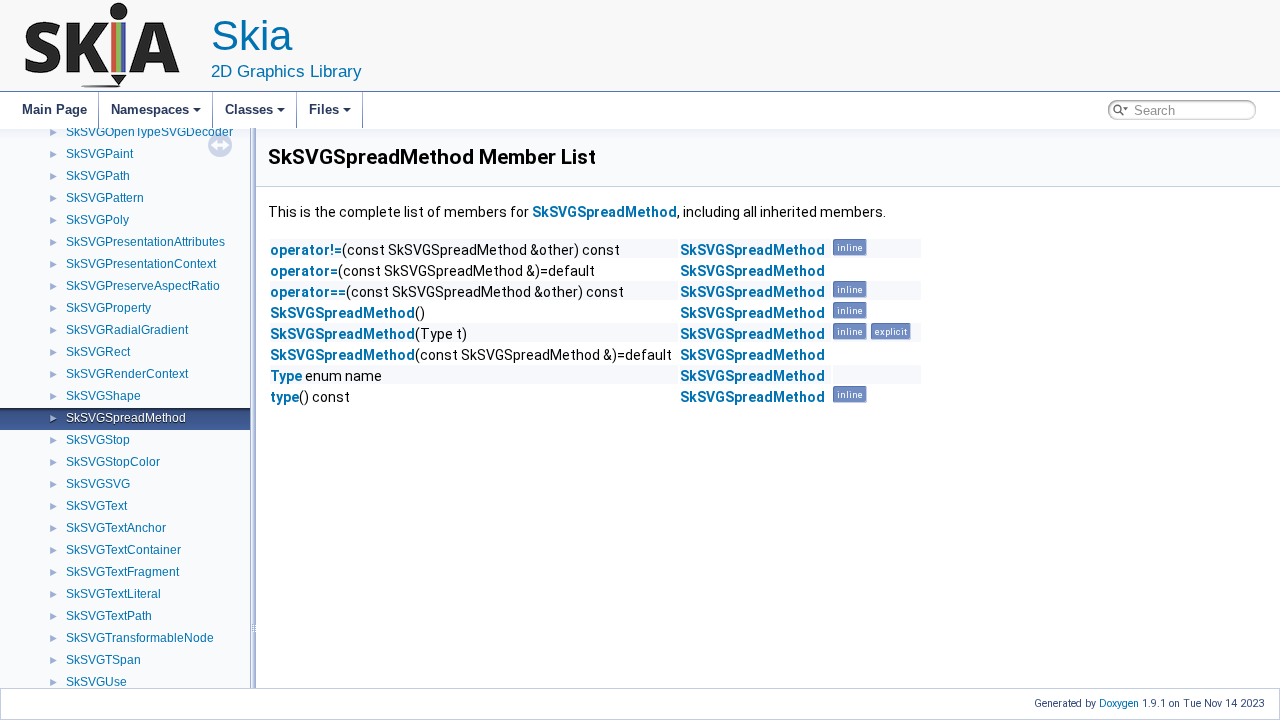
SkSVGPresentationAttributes (145, 242)
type (284, 397)
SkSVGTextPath (109, 616)
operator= (304, 271)
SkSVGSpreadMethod (126, 418)
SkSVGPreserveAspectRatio (143, 286)
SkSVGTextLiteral (113, 594)
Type (286, 376)
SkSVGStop (98, 440)
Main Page (54, 109)
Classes (249, 109)
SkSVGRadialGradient (127, 330)
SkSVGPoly (97, 220)
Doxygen (1119, 703)
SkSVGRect (98, 352)
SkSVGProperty (108, 308)
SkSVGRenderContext (127, 374)
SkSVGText (96, 506)
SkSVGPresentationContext (141, 264)
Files (324, 109)
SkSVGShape (103, 396)
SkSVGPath (98, 176)
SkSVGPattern (105, 198)
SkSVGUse (96, 682)
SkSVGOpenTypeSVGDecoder (149, 132)
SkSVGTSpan (103, 660)
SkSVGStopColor (113, 462)
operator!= (306, 250)
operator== (308, 292)
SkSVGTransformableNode (140, 638)
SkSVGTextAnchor (116, 528)
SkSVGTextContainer (123, 550)
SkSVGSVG (98, 484)
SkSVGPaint (99, 154)
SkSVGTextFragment (122, 572)
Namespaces (150, 109)
